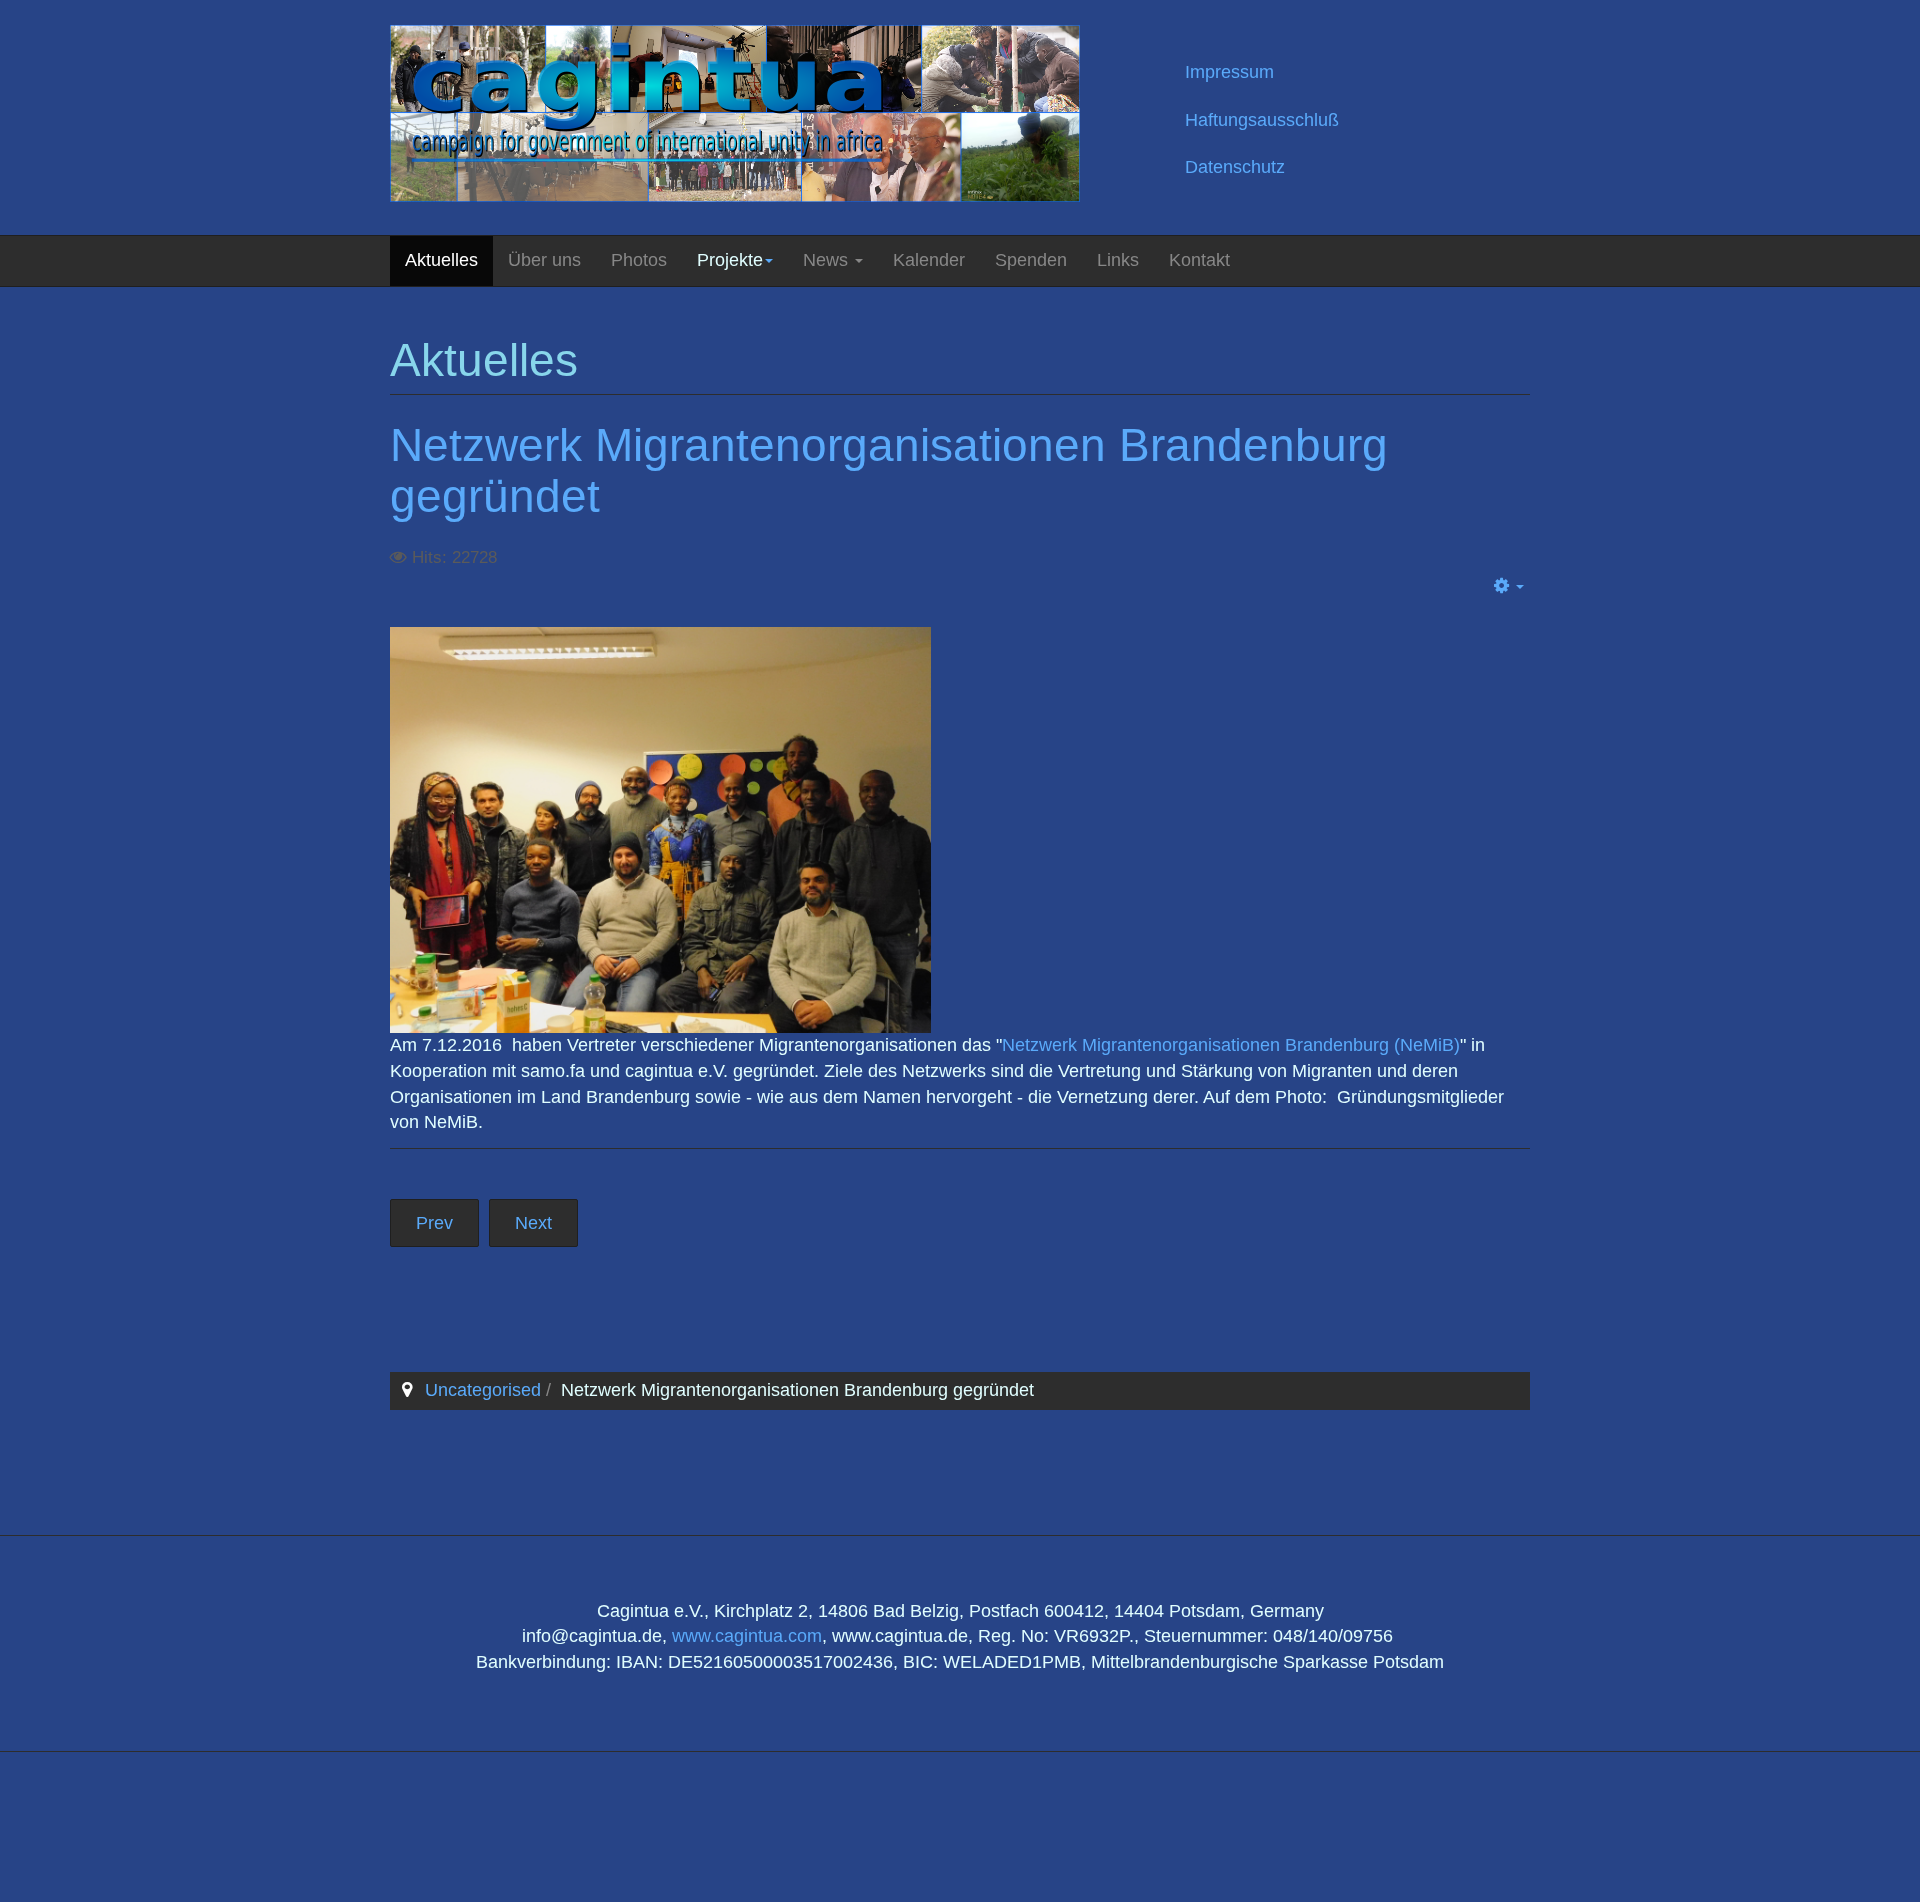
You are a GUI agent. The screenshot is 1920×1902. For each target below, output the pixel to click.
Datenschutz (1235, 167)
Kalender (929, 260)
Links (1118, 260)
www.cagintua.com (747, 1636)
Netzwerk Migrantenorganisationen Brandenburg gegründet (889, 470)
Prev (434, 1223)
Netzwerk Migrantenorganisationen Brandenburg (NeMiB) (1231, 1045)
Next (533, 1223)
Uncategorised (483, 1390)
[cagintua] (735, 113)
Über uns (544, 260)
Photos (639, 260)
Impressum (1229, 72)
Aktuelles (441, 260)
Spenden (1031, 260)
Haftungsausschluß (1262, 120)
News (828, 260)
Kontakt (1199, 260)
